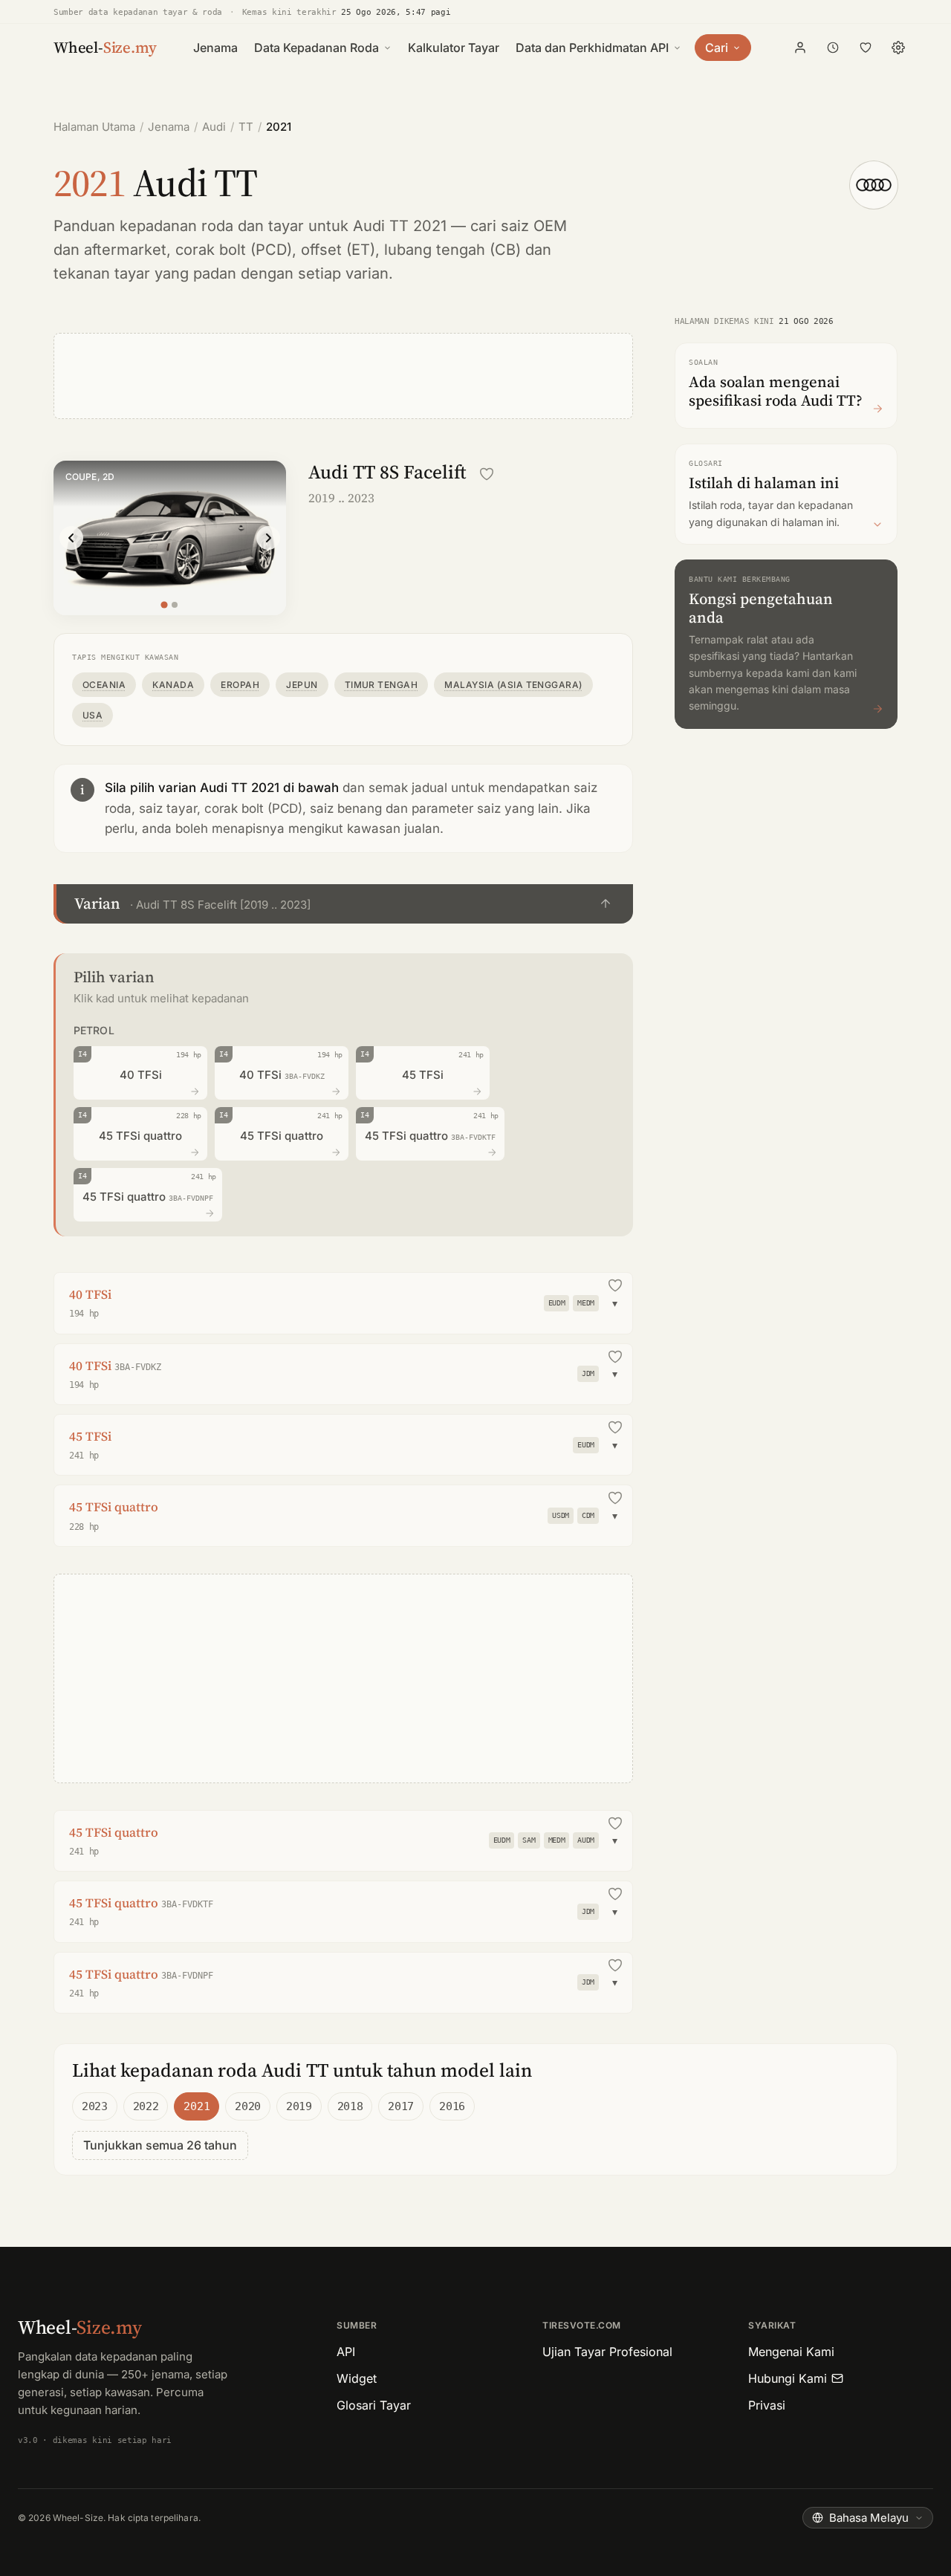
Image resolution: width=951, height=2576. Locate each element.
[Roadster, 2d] (175, 605)
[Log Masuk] (800, 48)
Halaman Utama (94, 127)
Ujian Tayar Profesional (607, 2352)
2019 (299, 2106)
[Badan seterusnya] (268, 538)
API (346, 2352)
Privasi (767, 2405)
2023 (95, 2106)
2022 (146, 2106)
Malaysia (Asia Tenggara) (513, 685)
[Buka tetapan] (898, 48)
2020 (248, 2106)
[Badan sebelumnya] (71, 538)
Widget (357, 2378)
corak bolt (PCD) (234, 250)
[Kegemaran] (866, 48)
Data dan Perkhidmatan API (592, 48)
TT (246, 127)
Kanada (173, 685)
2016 (452, 2106)
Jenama (215, 48)
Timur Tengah (382, 685)
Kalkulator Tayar (454, 48)
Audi (214, 127)
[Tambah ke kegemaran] (487, 474)
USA (92, 715)
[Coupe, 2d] (165, 604)
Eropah (240, 685)
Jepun (302, 685)
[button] (343, 904)
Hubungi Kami (788, 2378)
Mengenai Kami (791, 2352)
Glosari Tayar (374, 2405)
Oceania (104, 685)
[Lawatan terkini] (833, 48)
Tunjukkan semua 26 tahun (160, 2145)
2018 (350, 2106)
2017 (401, 2106)
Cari (717, 48)
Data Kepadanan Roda (317, 48)
